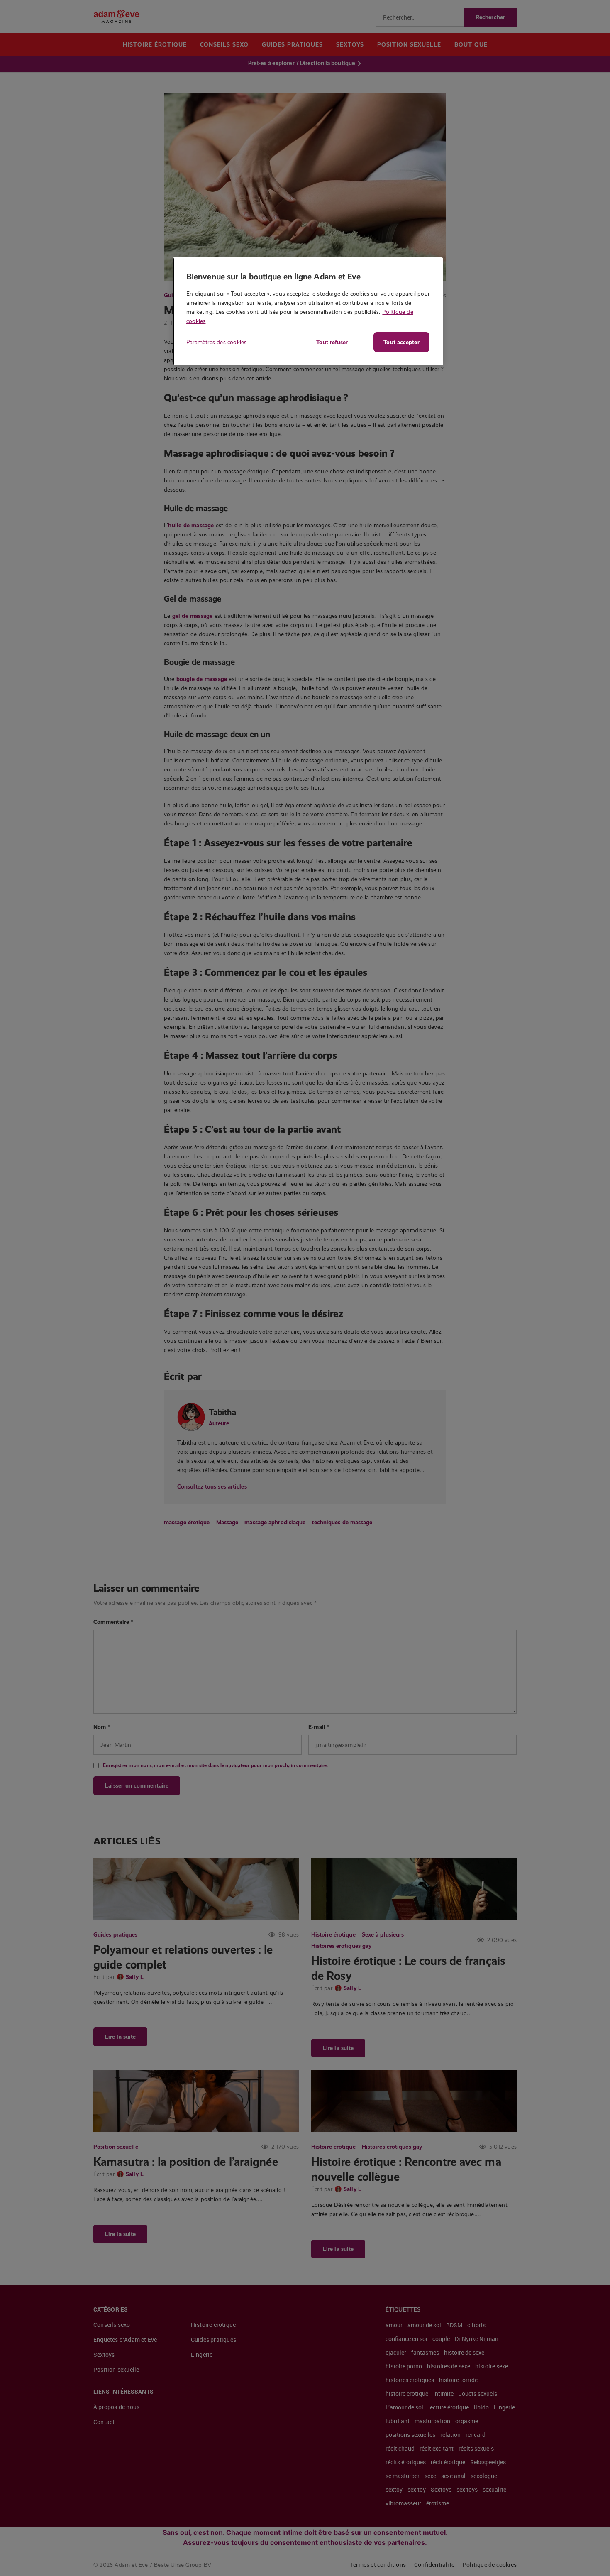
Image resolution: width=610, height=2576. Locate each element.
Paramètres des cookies (216, 342)
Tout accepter (401, 342)
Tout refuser (332, 342)
